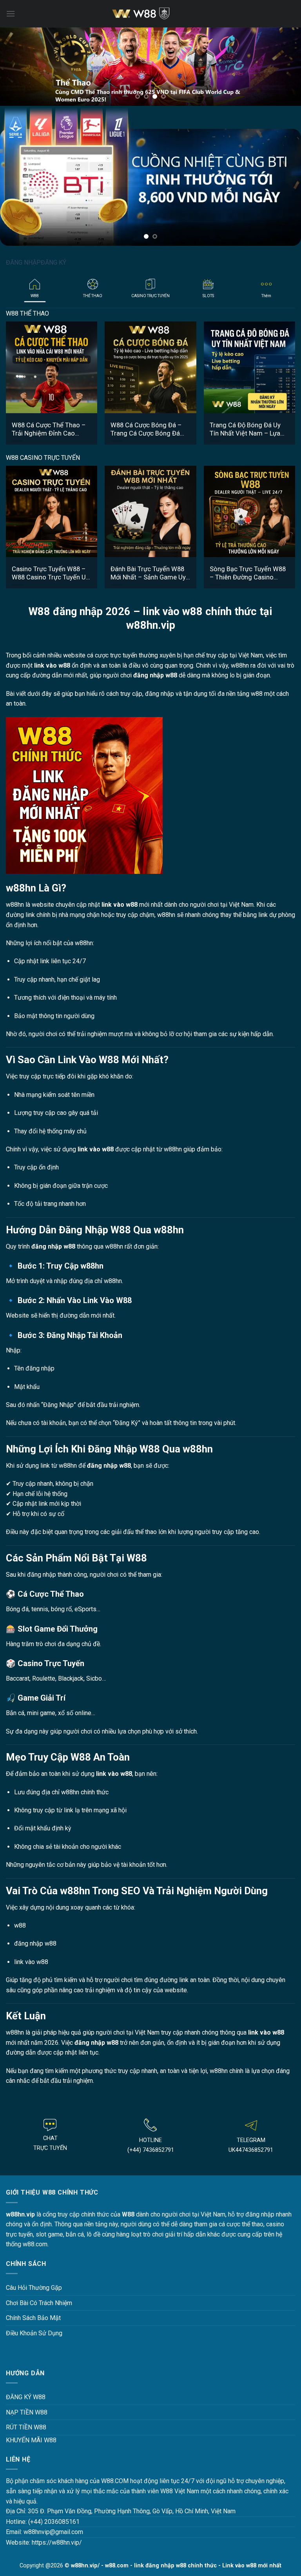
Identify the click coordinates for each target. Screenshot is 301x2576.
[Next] (285, 67)
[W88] (150, 14)
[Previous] (16, 67)
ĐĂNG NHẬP (23, 240)
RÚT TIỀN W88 (26, 2405)
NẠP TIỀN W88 (27, 2390)
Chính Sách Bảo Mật (33, 2296)
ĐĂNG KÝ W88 (26, 2375)
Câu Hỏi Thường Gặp (34, 2265)
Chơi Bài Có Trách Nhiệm (39, 2281)
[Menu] (11, 14)
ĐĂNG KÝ (53, 240)
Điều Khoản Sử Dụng (34, 2311)
